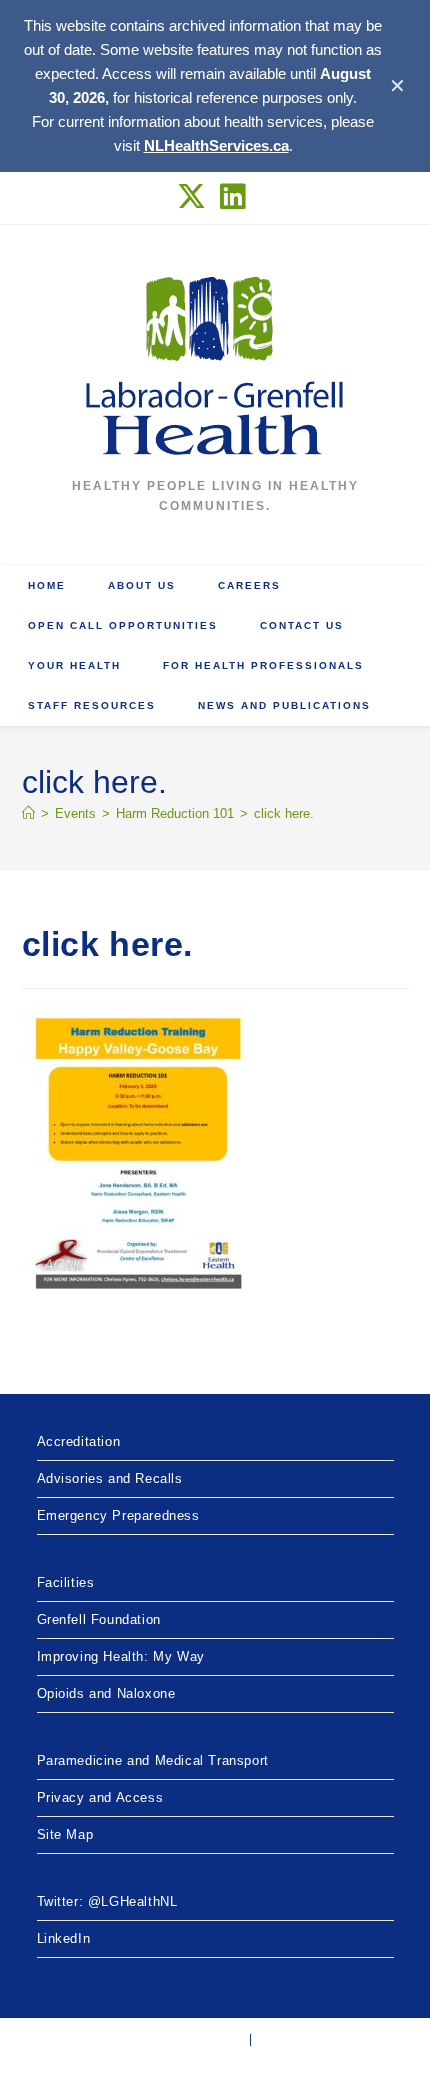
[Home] (28, 813)
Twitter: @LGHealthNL (107, 1901)
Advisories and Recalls (110, 1478)
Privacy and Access (100, 1797)
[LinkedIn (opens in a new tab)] (233, 196)
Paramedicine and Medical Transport (153, 1760)
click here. (284, 813)
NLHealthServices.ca (216, 145)
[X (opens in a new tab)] (195, 196)
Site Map (65, 1834)
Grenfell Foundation (99, 1619)
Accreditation (79, 1441)
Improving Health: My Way (121, 1656)
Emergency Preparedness (118, 1515)
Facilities (66, 1582)
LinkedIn (64, 1938)
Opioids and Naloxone (106, 1693)
